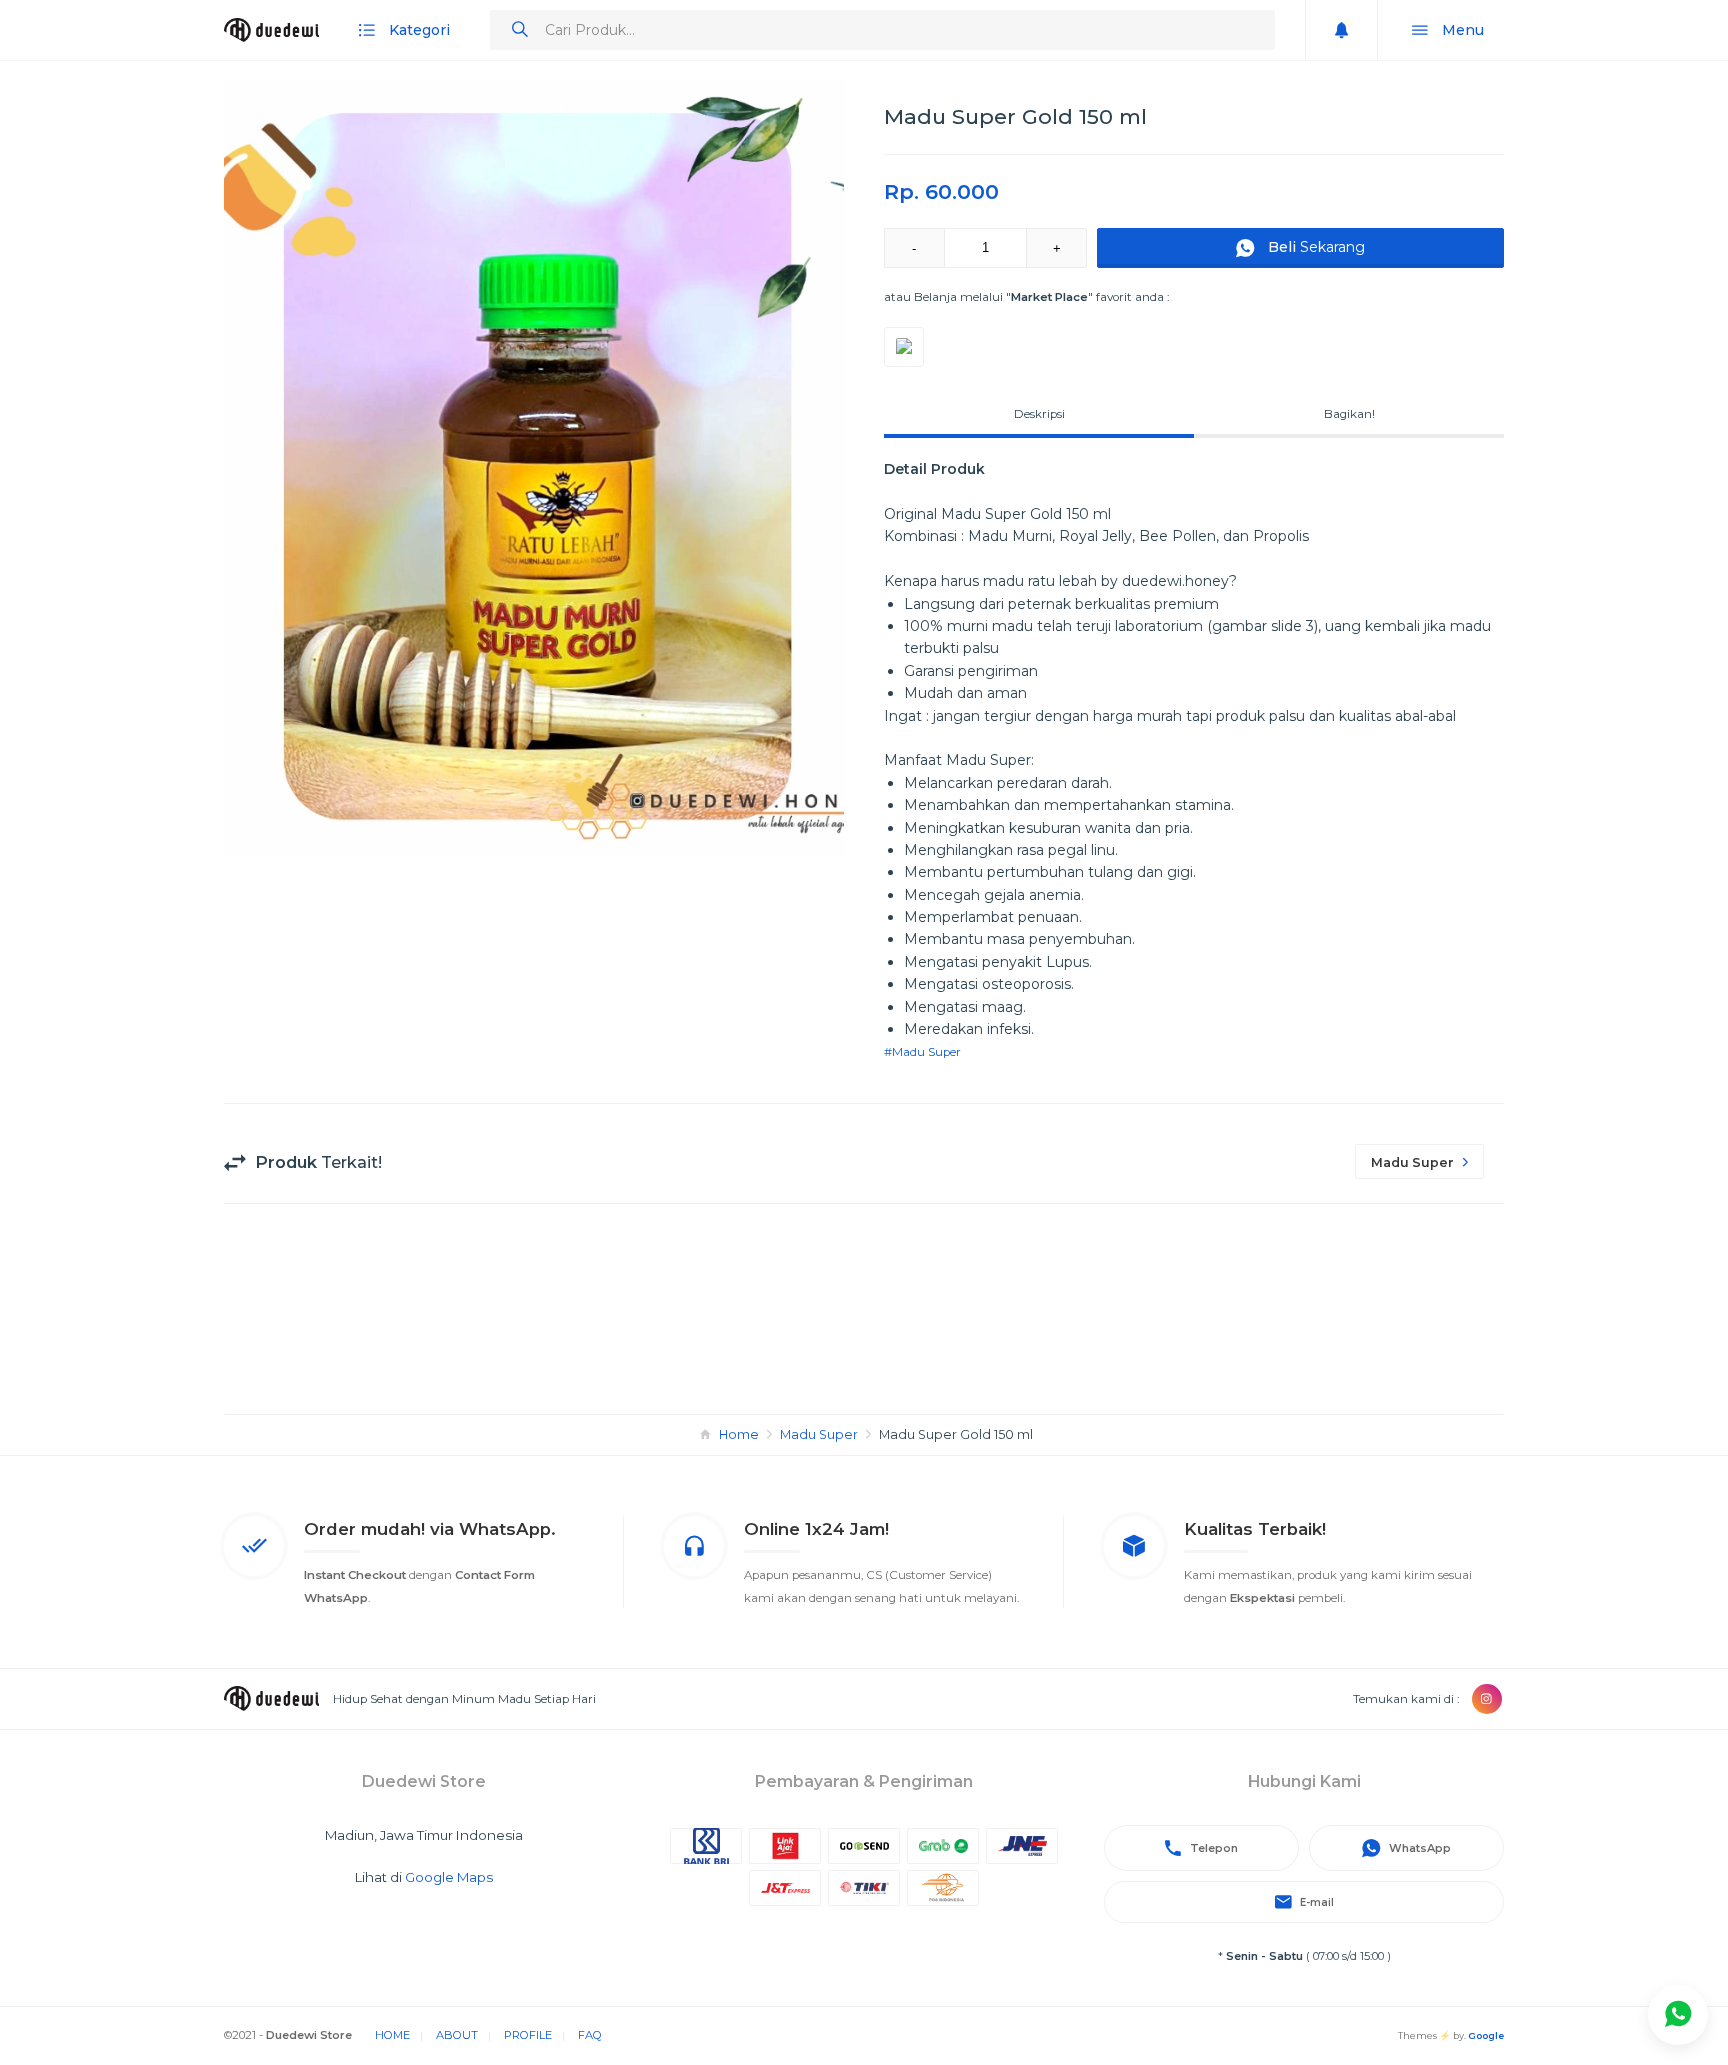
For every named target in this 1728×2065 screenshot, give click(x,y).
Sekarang (1316, 247)
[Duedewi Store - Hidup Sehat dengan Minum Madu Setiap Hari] (271, 30)
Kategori (417, 30)
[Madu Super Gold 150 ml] (534, 467)
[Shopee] (904, 347)
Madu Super (819, 1434)
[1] (1678, 2015)
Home (739, 1434)
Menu (1461, 30)
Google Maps (449, 1877)
